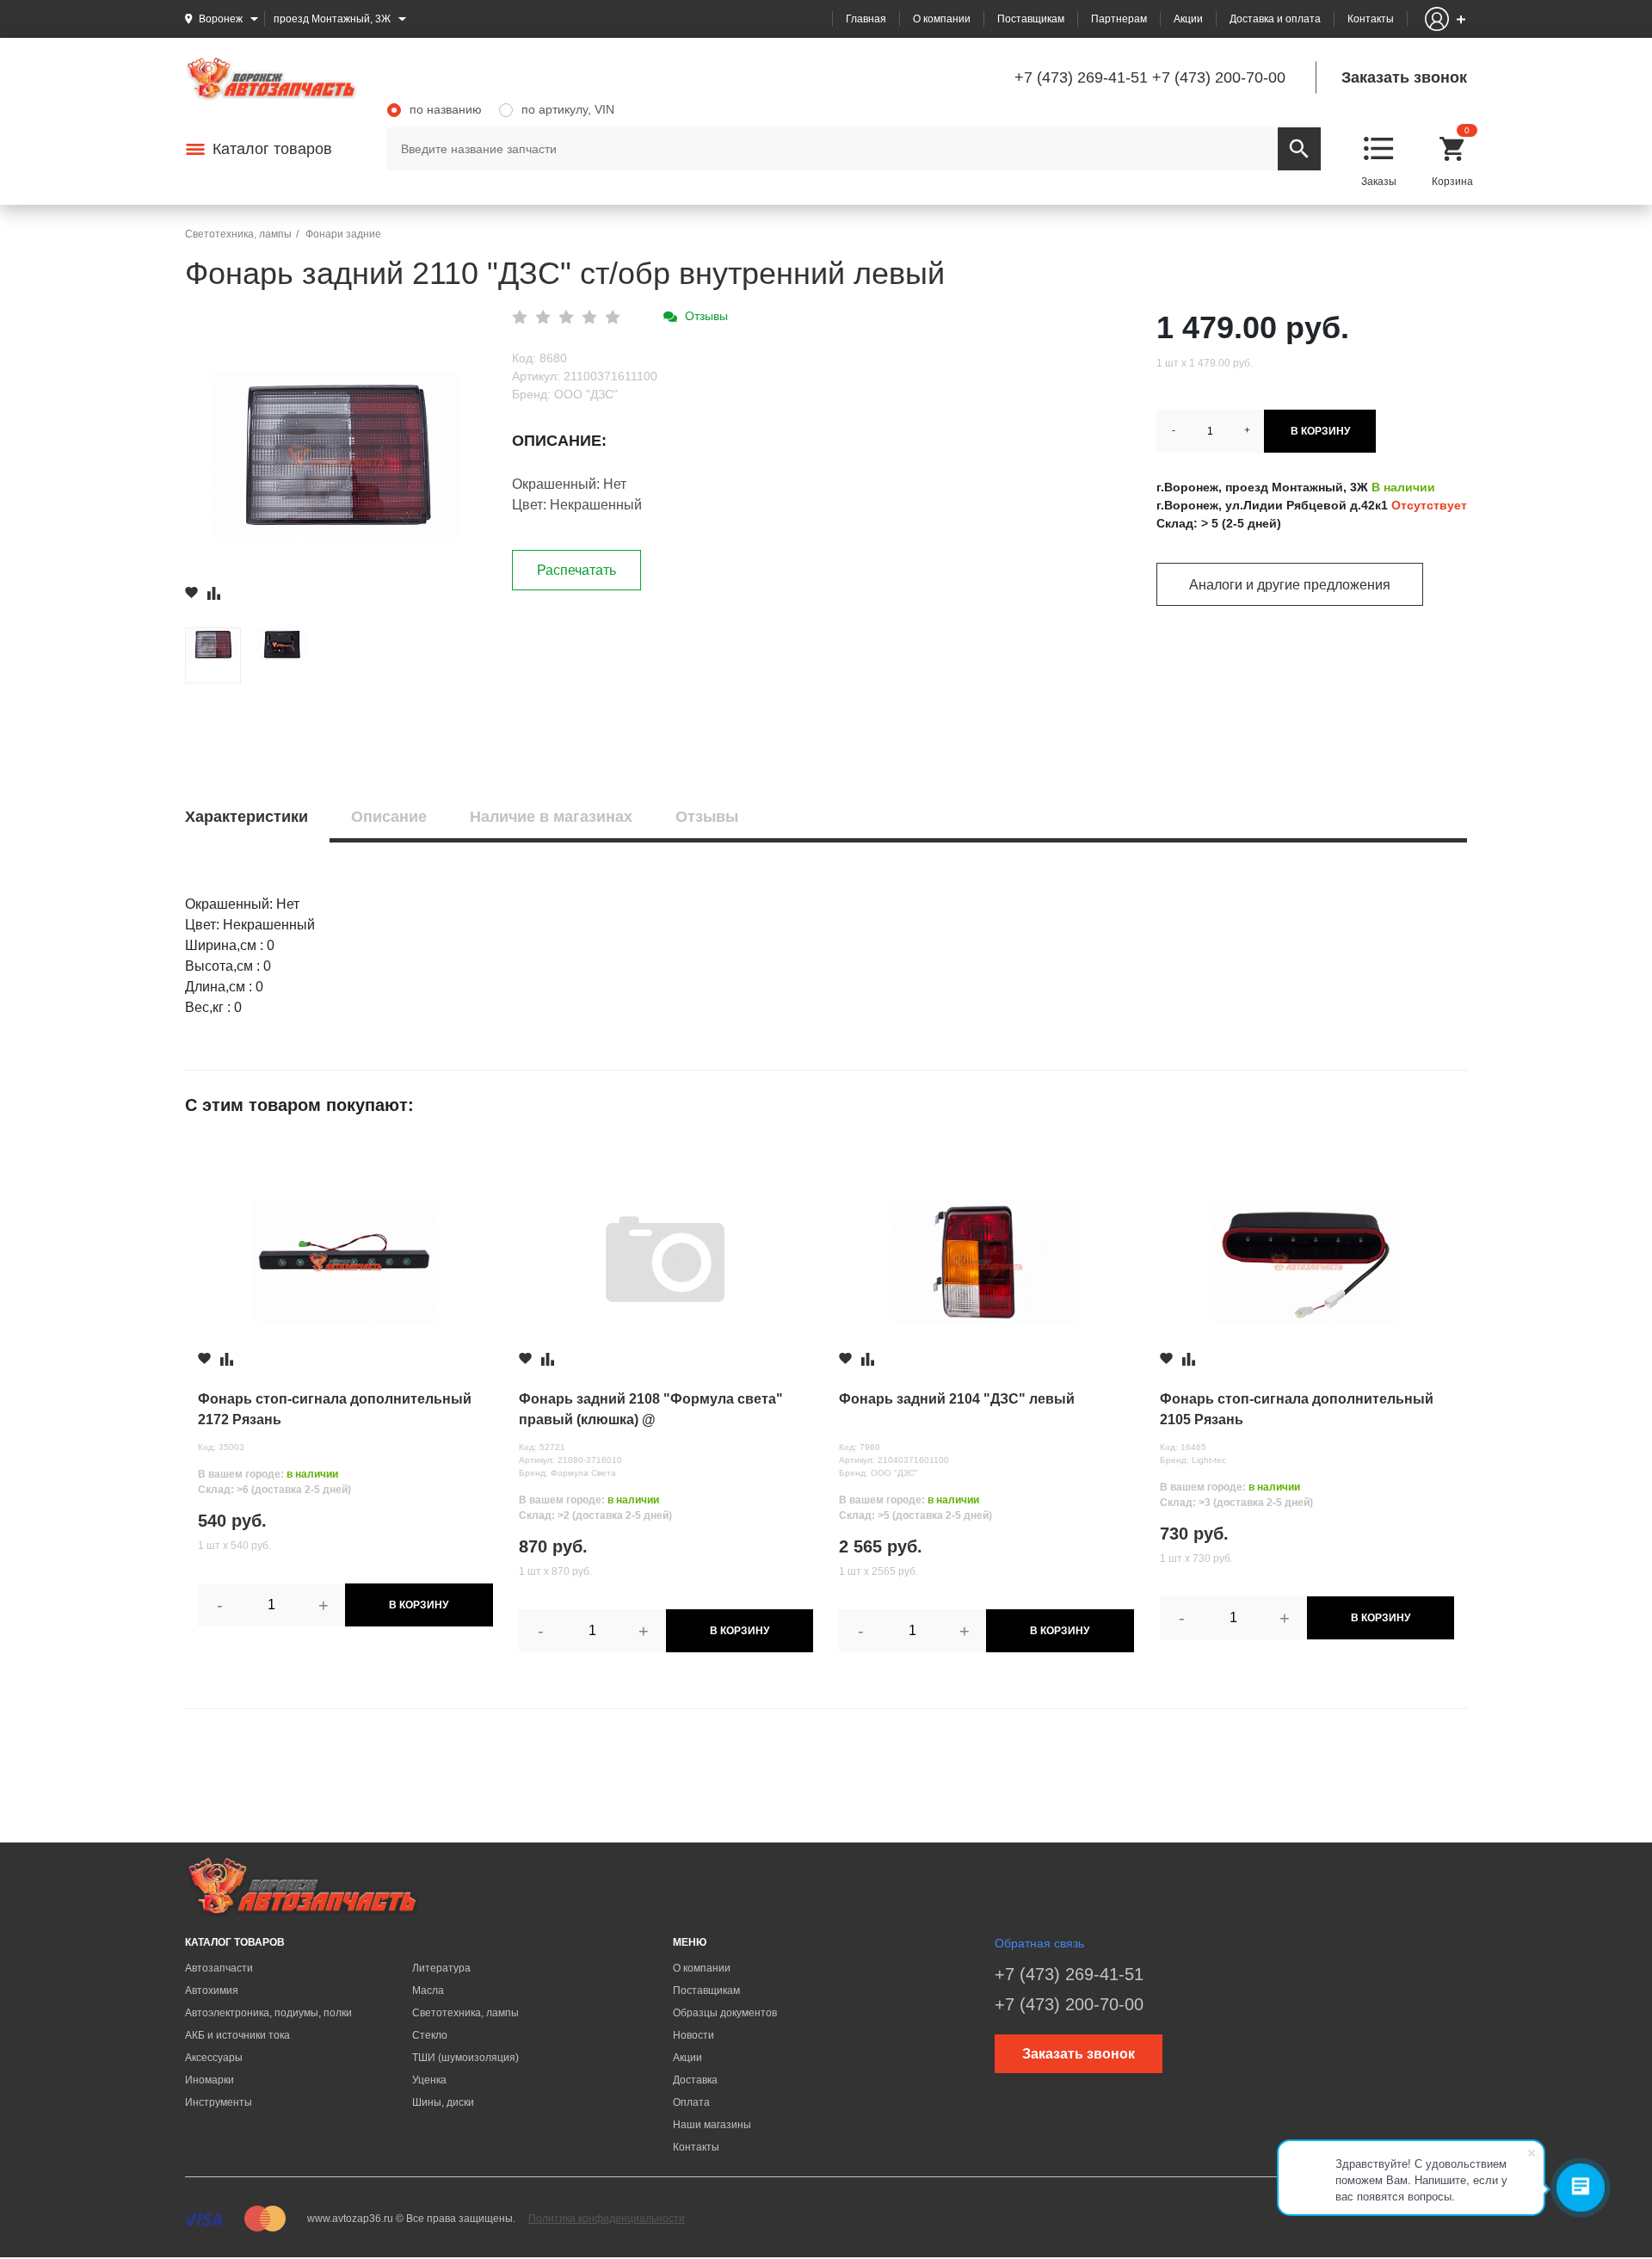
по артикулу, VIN (568, 109)
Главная (866, 19)
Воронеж (221, 19)
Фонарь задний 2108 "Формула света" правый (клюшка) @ (651, 1409)
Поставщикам (1031, 19)
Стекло (430, 2035)
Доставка (695, 2080)
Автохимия (212, 1991)
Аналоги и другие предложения (1290, 585)
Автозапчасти (219, 1968)
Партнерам (1119, 19)
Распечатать (576, 570)
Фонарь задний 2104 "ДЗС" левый (957, 1399)
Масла (428, 1991)
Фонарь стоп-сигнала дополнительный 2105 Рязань (1297, 1409)
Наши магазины (712, 2125)
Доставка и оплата (1275, 19)
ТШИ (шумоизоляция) (465, 2058)
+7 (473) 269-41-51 (1081, 77)
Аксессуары (214, 2058)
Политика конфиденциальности (607, 2219)
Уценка (429, 2080)
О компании (942, 19)
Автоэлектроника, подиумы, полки (268, 2013)
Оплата (691, 2102)
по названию (446, 109)
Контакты (1371, 19)
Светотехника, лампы (465, 2013)
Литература (441, 1968)
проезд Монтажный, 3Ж (332, 19)
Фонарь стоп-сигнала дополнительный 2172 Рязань (335, 1409)
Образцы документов (725, 2013)
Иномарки (210, 2080)
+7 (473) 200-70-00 (1219, 77)
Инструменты (219, 2102)
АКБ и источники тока (237, 2035)
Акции (1188, 19)
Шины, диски (443, 2102)
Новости (693, 2035)
